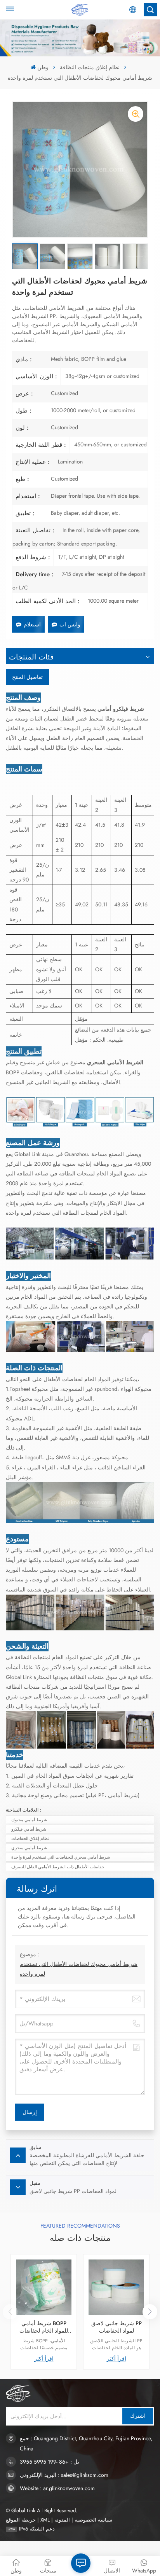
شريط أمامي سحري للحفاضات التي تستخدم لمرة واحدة (61, 1857)
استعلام (32, 624)
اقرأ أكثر (44, 2359)
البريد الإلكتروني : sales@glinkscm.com (64, 2475)
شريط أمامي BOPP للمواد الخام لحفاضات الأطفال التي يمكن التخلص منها (44, 2327)
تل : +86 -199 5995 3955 (50, 2462)
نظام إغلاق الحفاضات (30, 1838)
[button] (150, 2312)
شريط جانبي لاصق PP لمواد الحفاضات (117, 2327)
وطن (43, 67)
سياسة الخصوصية (93, 2520)
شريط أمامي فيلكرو (29, 1829)
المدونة (62, 2520)
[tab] (27, 677)
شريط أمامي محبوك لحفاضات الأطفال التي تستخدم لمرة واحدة (79, 1969)
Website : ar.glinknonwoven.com (57, 2488)
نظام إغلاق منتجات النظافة (90, 67)
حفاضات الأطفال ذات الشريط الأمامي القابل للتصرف (58, 1867)
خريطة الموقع (21, 2520)
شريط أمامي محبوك (29, 1820)
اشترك (138, 2416)
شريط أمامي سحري (29, 1848)
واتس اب (70, 624)
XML (45, 2520)
